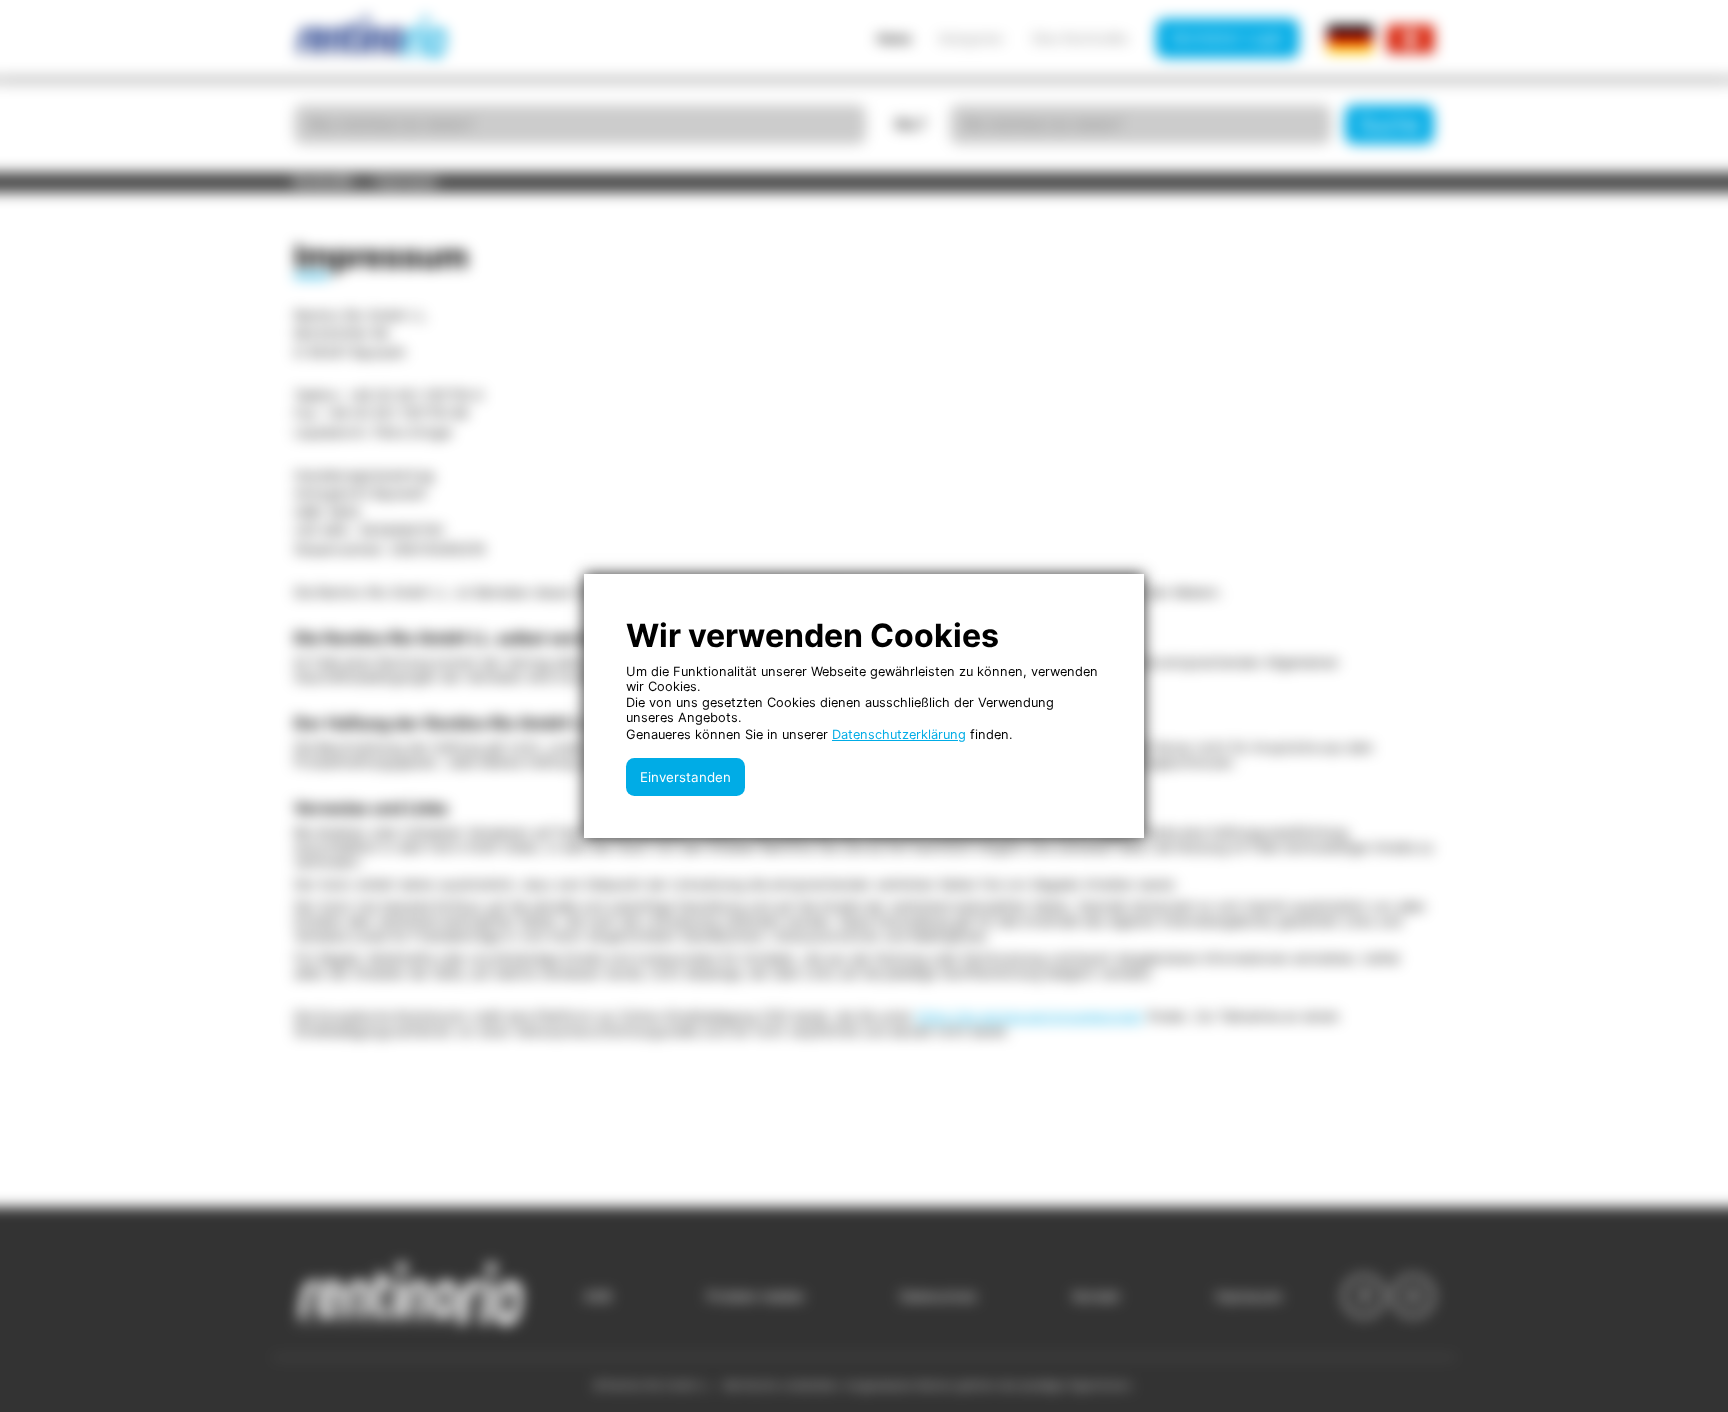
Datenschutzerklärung (899, 734)
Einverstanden (685, 777)
